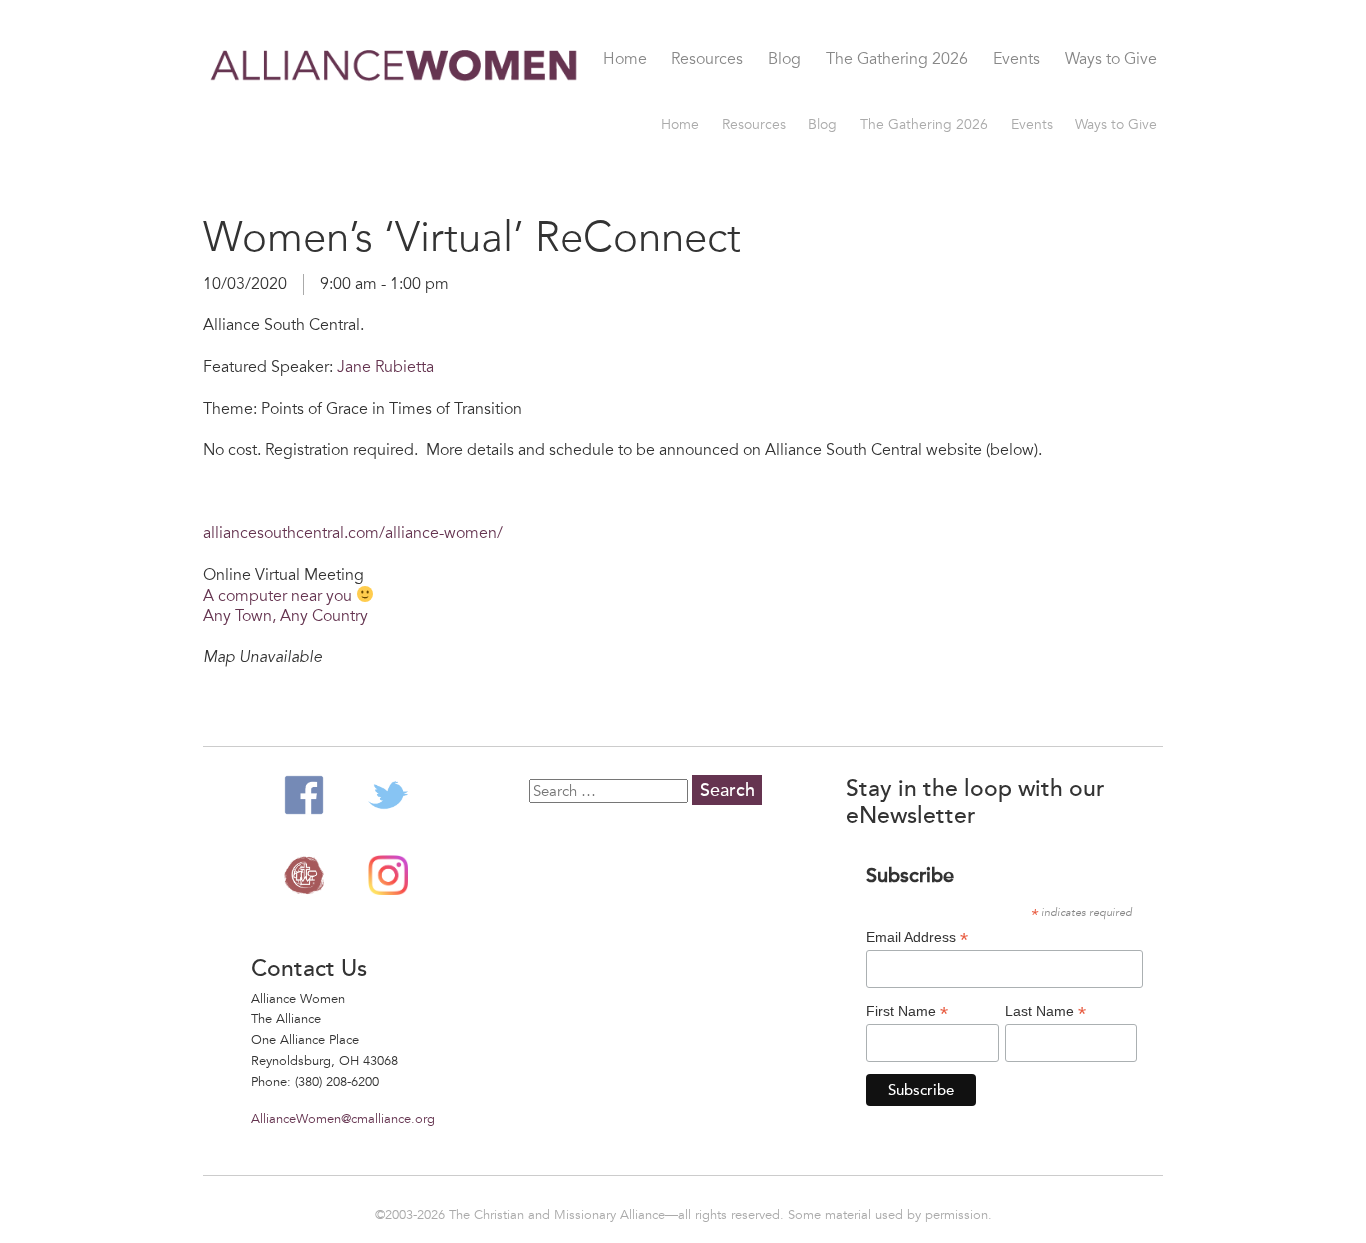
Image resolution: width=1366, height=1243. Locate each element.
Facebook (304, 795)
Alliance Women (395, 76)
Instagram (388, 875)
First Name (907, 1011)
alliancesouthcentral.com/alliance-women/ (353, 533)
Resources (707, 60)
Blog (784, 60)
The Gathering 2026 (897, 60)
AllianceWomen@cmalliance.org (343, 1119)
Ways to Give (1111, 60)
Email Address (917, 937)
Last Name (1045, 1011)
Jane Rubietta (385, 367)
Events (1016, 60)
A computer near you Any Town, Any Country (285, 606)
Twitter (388, 795)
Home (625, 60)
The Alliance (304, 875)
